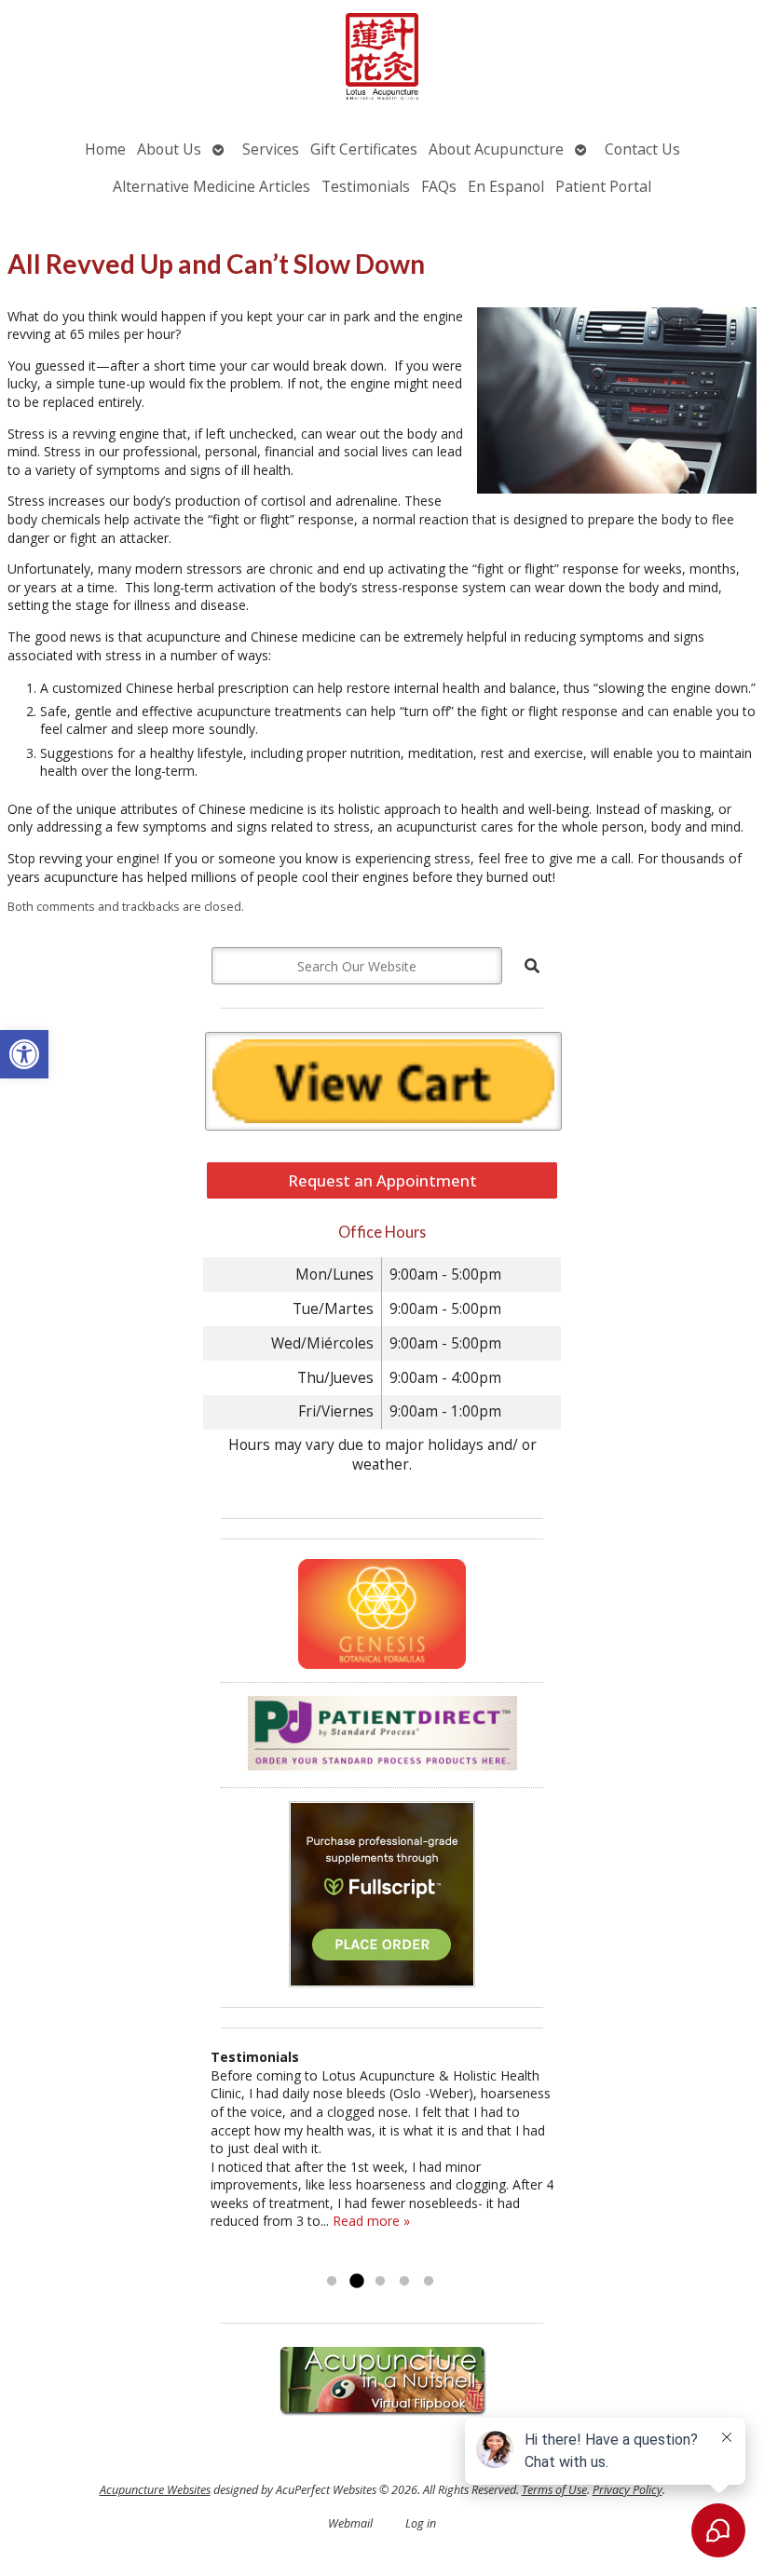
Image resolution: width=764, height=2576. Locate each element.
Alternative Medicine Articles (211, 186)
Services (271, 149)
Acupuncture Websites (155, 2490)
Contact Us (642, 149)
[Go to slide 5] (429, 2282)
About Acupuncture (496, 149)
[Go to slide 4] (404, 2282)
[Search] (532, 966)
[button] (24, 1054)
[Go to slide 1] (332, 2282)
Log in (421, 2523)
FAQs (439, 186)
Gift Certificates (364, 149)
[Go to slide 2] (356, 2282)
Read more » (371, 2221)
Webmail (350, 2523)
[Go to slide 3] (380, 2282)
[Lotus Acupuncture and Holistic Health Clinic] (382, 59)
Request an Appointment (382, 1180)
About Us (169, 149)
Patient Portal (603, 186)
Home (105, 149)
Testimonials (366, 186)
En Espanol (506, 186)
